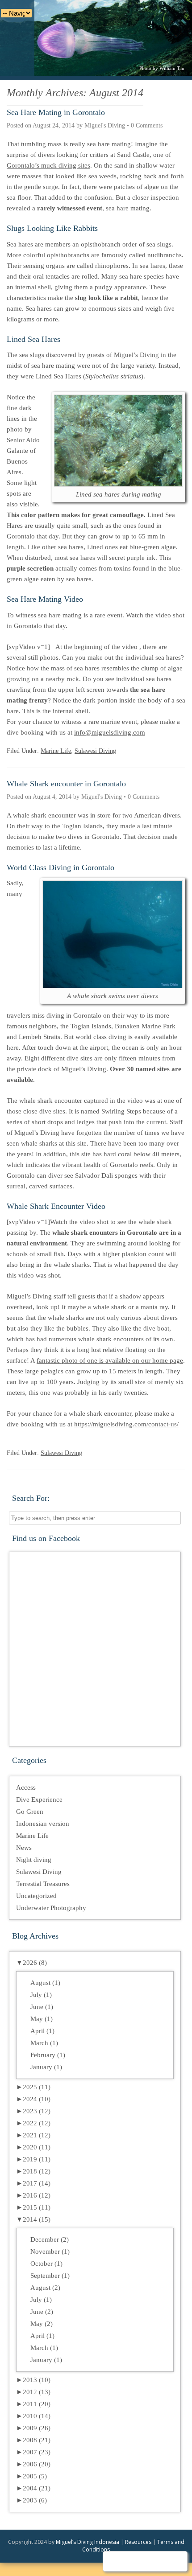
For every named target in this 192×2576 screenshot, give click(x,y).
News (24, 1848)
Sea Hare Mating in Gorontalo (56, 112)
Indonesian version (43, 1824)
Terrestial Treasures (43, 1884)
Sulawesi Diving (95, 751)
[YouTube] (136, 2561)
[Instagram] (155, 2561)
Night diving (34, 1860)
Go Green (30, 1812)
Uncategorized (36, 1896)
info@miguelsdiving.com (110, 732)
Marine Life (56, 751)
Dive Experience (39, 1800)
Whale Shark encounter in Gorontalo (66, 784)
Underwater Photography (51, 1908)
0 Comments (147, 125)
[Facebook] (116, 2561)
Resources (138, 2542)
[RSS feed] (174, 2561)
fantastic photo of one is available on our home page (110, 1360)
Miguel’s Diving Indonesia (88, 2542)
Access (26, 1787)
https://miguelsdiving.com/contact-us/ (126, 1424)
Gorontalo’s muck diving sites (48, 165)
